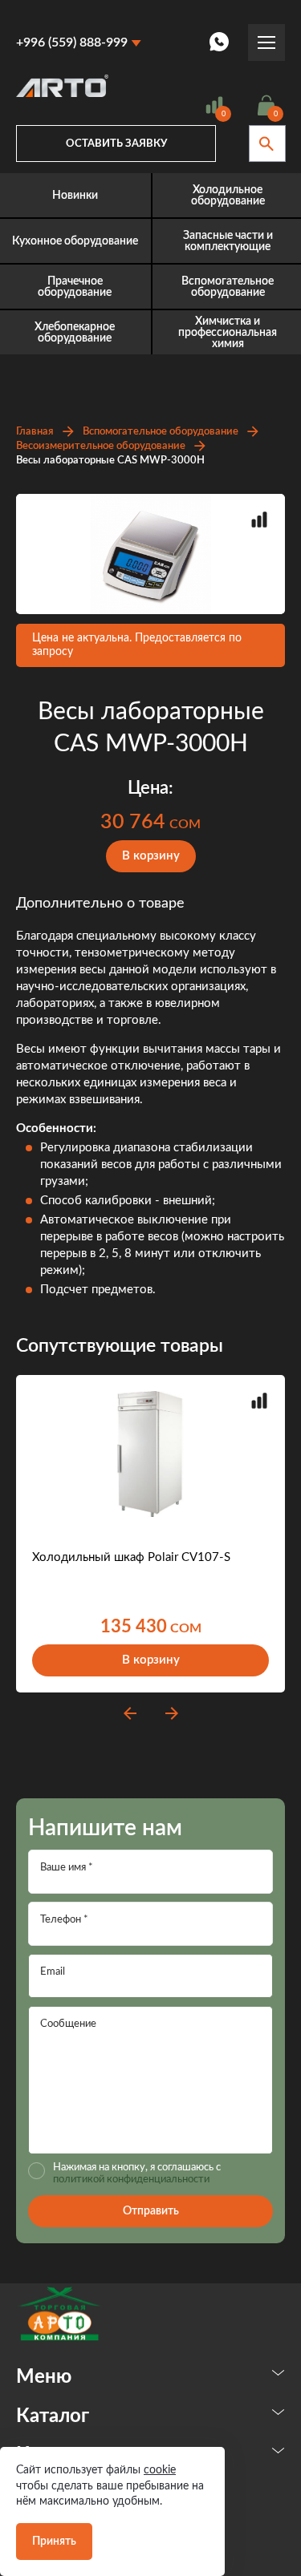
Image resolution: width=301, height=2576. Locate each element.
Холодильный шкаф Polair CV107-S (131, 1557)
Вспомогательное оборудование (161, 432)
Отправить (151, 2211)
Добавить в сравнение (259, 520)
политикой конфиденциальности (131, 2180)
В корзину (151, 856)
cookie (160, 2470)
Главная (35, 432)
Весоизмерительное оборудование (101, 446)
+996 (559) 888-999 (72, 42)
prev (130, 1713)
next (172, 1713)
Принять (54, 2542)
